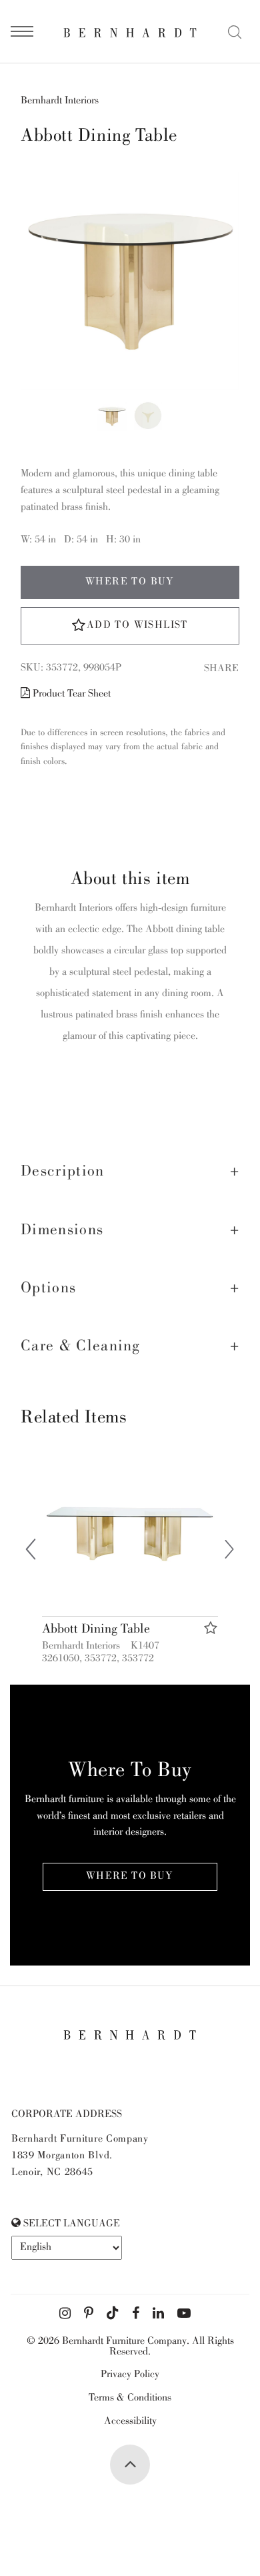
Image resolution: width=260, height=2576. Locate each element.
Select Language (70, 2224)
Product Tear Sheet (70, 695)
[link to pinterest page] (89, 2314)
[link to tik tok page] (113, 2314)
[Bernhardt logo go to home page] (130, 32)
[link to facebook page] (136, 2314)
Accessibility (130, 2422)
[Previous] (31, 1552)
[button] (130, 1172)
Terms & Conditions (130, 2399)
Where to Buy (130, 582)
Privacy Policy (130, 2375)
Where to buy (130, 1877)
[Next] (229, 1552)
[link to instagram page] (65, 2314)
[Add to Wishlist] (211, 1628)
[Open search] (235, 32)
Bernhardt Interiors (60, 101)
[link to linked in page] (158, 2314)
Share (221, 669)
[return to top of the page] (130, 2465)
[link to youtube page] (184, 2314)
